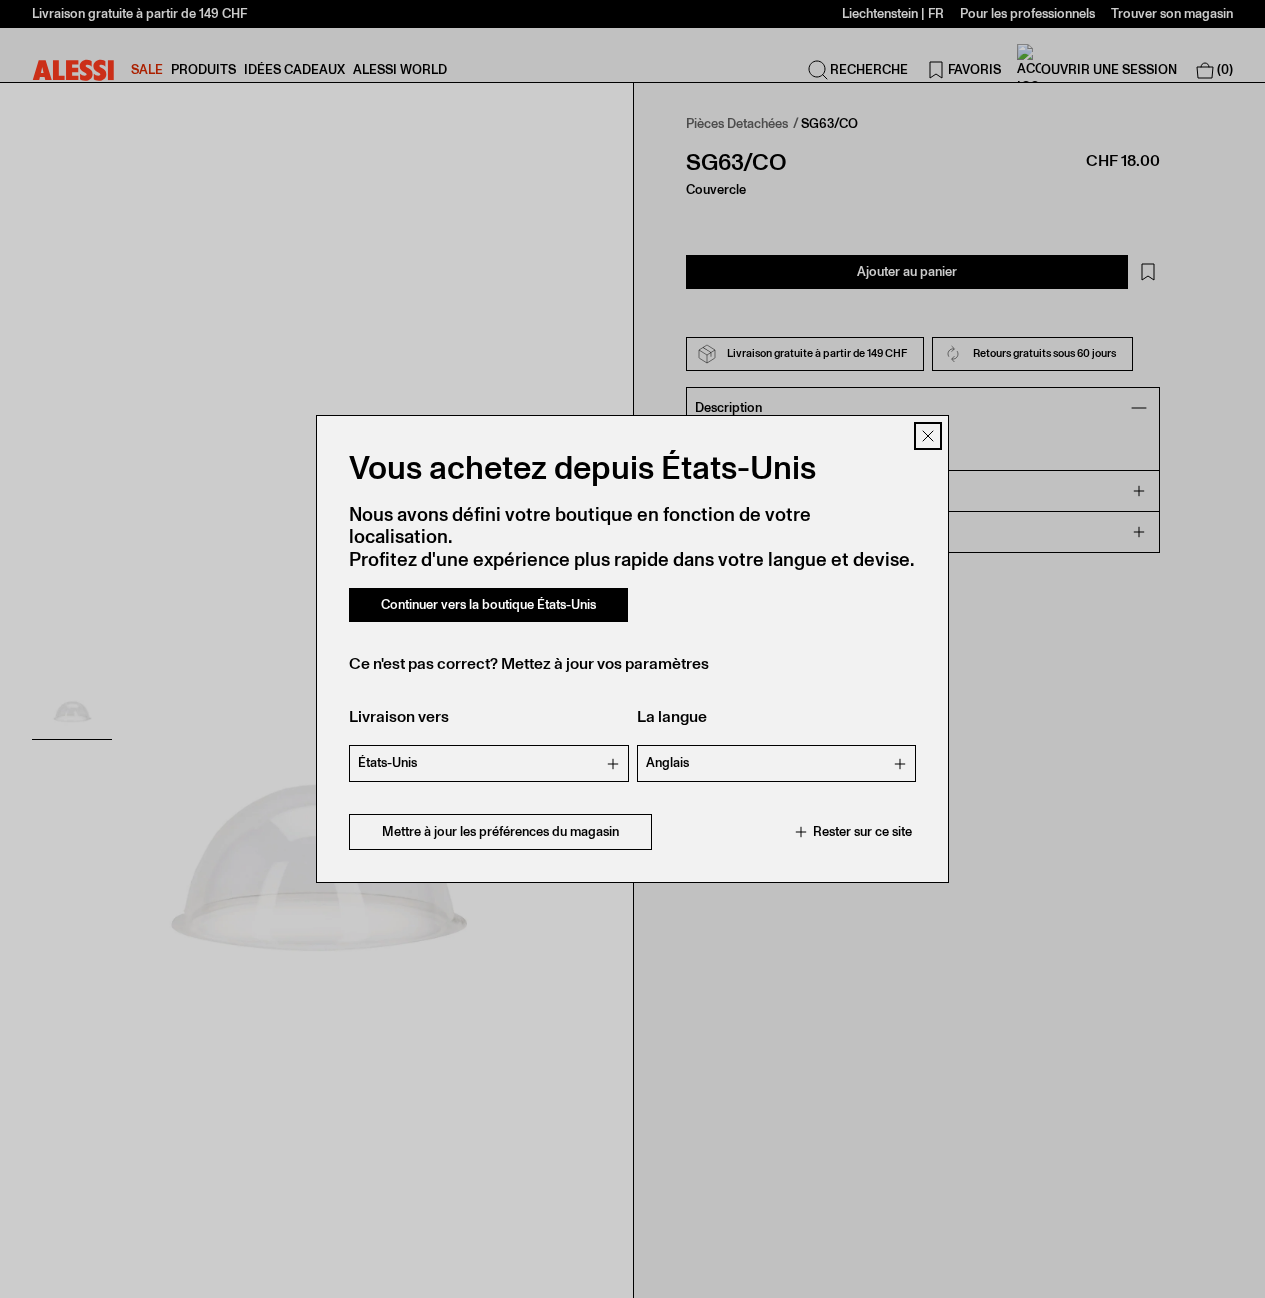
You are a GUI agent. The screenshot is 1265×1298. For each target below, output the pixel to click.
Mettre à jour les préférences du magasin (500, 831)
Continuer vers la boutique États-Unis (488, 604)
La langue (672, 716)
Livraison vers (399, 716)
